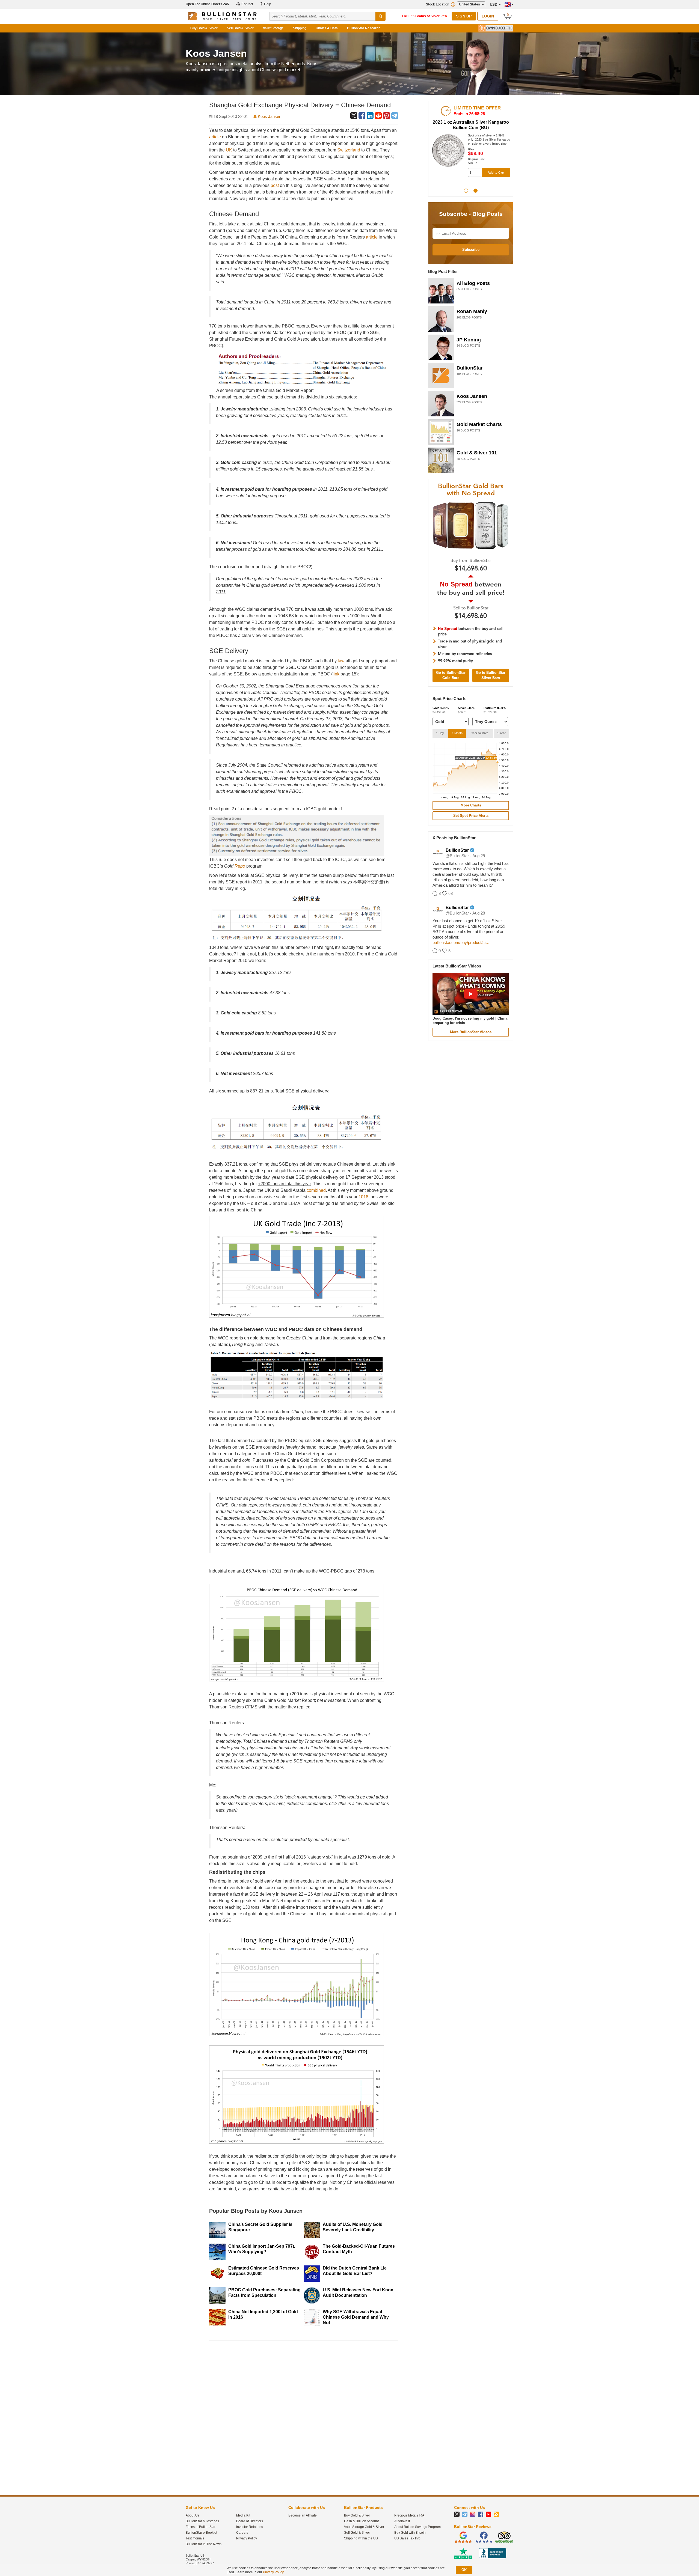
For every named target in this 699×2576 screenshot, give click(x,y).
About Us (192, 2515)
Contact (247, 4)
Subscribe (471, 250)
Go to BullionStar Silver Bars (491, 675)
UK (229, 150)
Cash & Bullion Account (361, 2521)
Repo (240, 866)
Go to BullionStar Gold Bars (451, 675)
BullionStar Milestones (202, 2521)
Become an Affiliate (303, 2515)
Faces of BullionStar (201, 2527)
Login (488, 16)
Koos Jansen (269, 116)
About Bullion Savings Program (417, 2527)
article (215, 137)
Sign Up (464, 16)
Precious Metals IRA (409, 2515)
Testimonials (195, 2538)
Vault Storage (273, 28)
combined (316, 1190)
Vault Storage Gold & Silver (364, 2527)
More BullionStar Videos (471, 1032)
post (275, 185)
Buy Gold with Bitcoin (410, 2533)
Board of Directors (250, 2521)
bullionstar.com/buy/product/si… (461, 942)
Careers (242, 2533)
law (341, 661)
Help (267, 4)
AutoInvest (402, 2521)
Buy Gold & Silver (204, 28)
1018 (363, 1197)
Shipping (300, 28)
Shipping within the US (361, 2538)
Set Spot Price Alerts (471, 816)
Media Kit (243, 2515)
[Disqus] (304, 2414)
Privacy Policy (247, 2538)
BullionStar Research (364, 28)
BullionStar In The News (204, 2544)
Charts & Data (327, 28)
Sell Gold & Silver (240, 28)
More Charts (471, 805)
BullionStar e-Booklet (201, 2533)
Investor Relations (250, 2527)
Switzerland (349, 150)
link (336, 674)
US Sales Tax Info (407, 2538)
